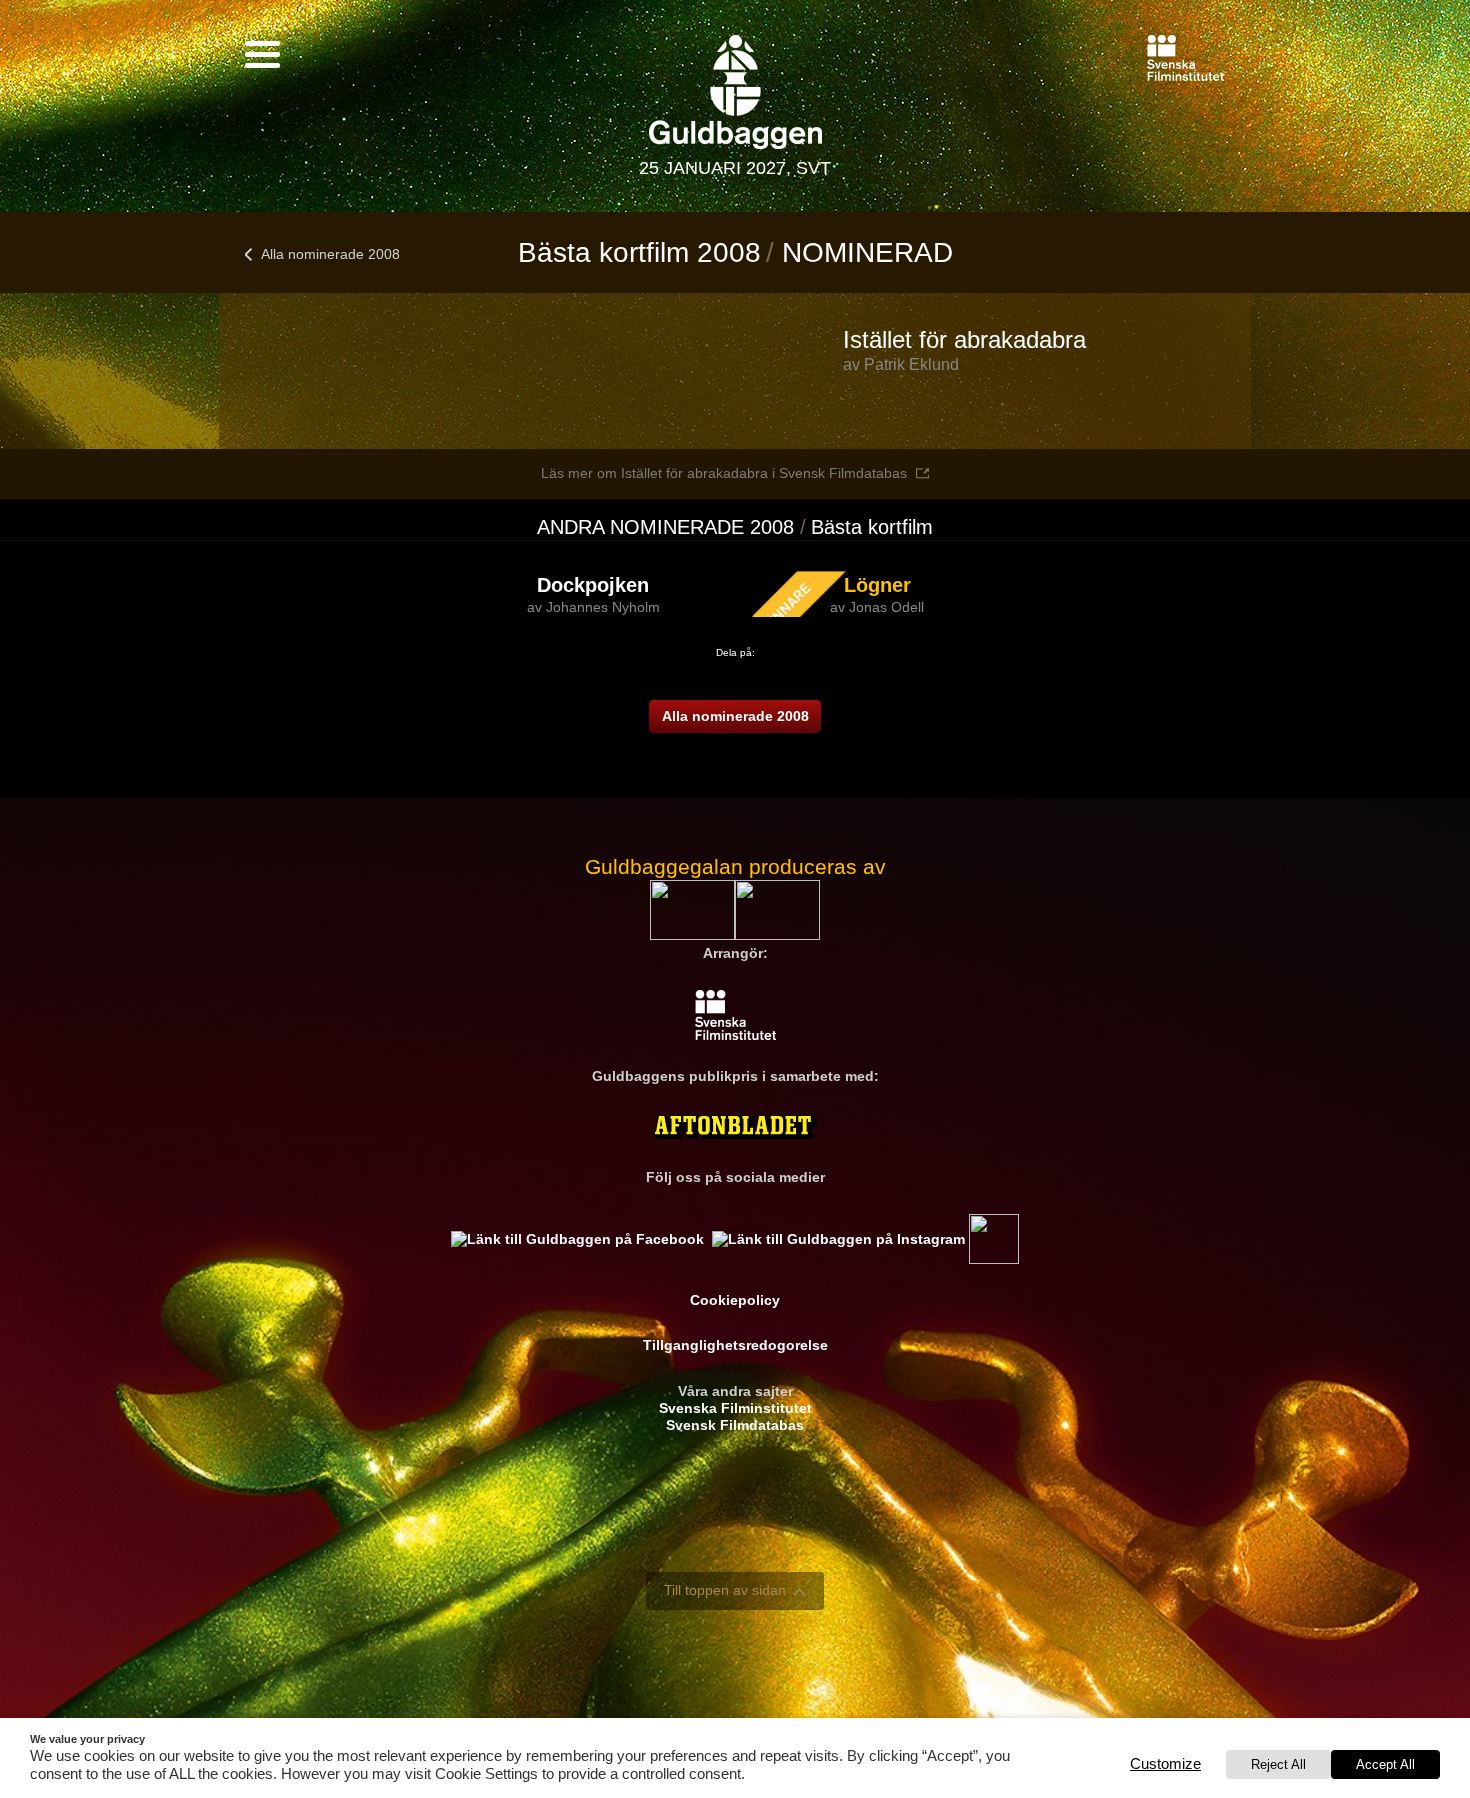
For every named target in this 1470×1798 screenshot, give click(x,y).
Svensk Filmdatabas (735, 1425)
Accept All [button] (1385, 1764)
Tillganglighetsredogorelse (735, 1345)
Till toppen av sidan (725, 1590)
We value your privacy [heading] (87, 1739)
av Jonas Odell (877, 607)
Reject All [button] (1278, 1764)
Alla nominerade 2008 (330, 254)
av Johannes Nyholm (593, 607)
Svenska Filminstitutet (735, 1408)
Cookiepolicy (735, 1300)
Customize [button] (1165, 1764)
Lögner (877, 585)
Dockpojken (593, 585)
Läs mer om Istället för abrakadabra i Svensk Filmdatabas (724, 473)
